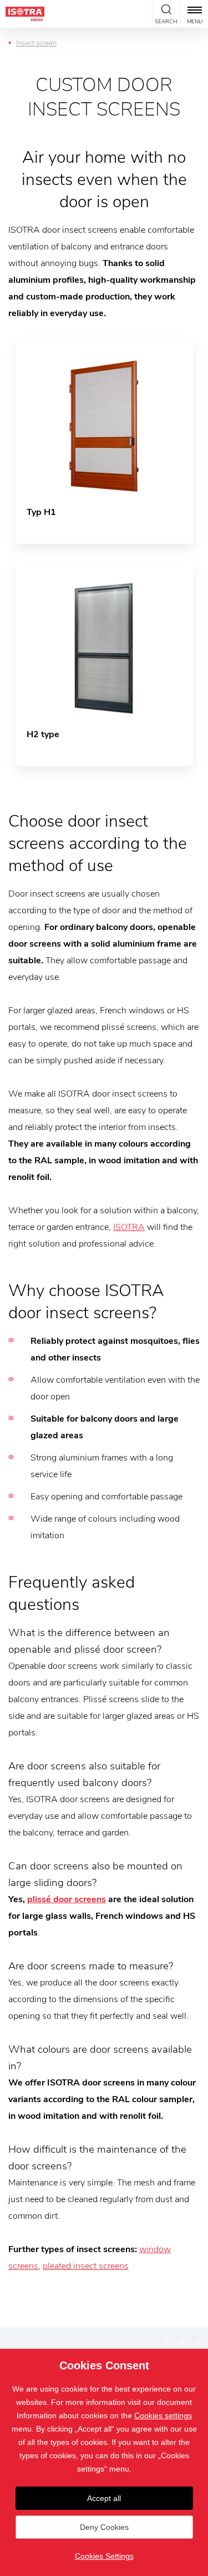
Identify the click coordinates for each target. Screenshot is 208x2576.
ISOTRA (129, 1227)
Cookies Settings (104, 2556)
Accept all (104, 2498)
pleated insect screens (86, 2266)
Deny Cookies (104, 2527)
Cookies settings (163, 2415)
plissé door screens (67, 1899)
